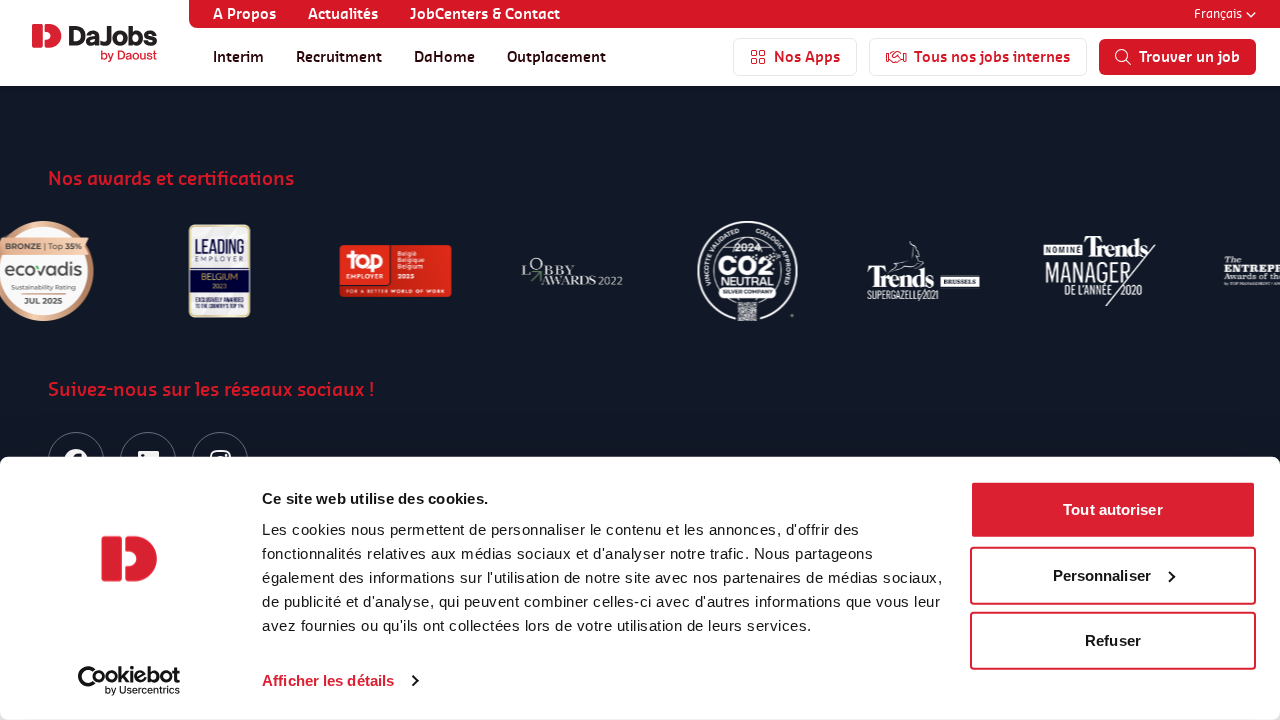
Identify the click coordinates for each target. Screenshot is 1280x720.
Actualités (343, 13)
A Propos (244, 13)
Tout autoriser (1112, 509)
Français (1218, 13)
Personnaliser (1102, 574)
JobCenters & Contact (485, 13)
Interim (238, 56)
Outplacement (556, 56)
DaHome (444, 56)
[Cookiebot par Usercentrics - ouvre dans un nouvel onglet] (129, 681)
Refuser (1113, 640)
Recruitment (339, 56)
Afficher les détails (328, 680)
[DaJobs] (94, 43)
